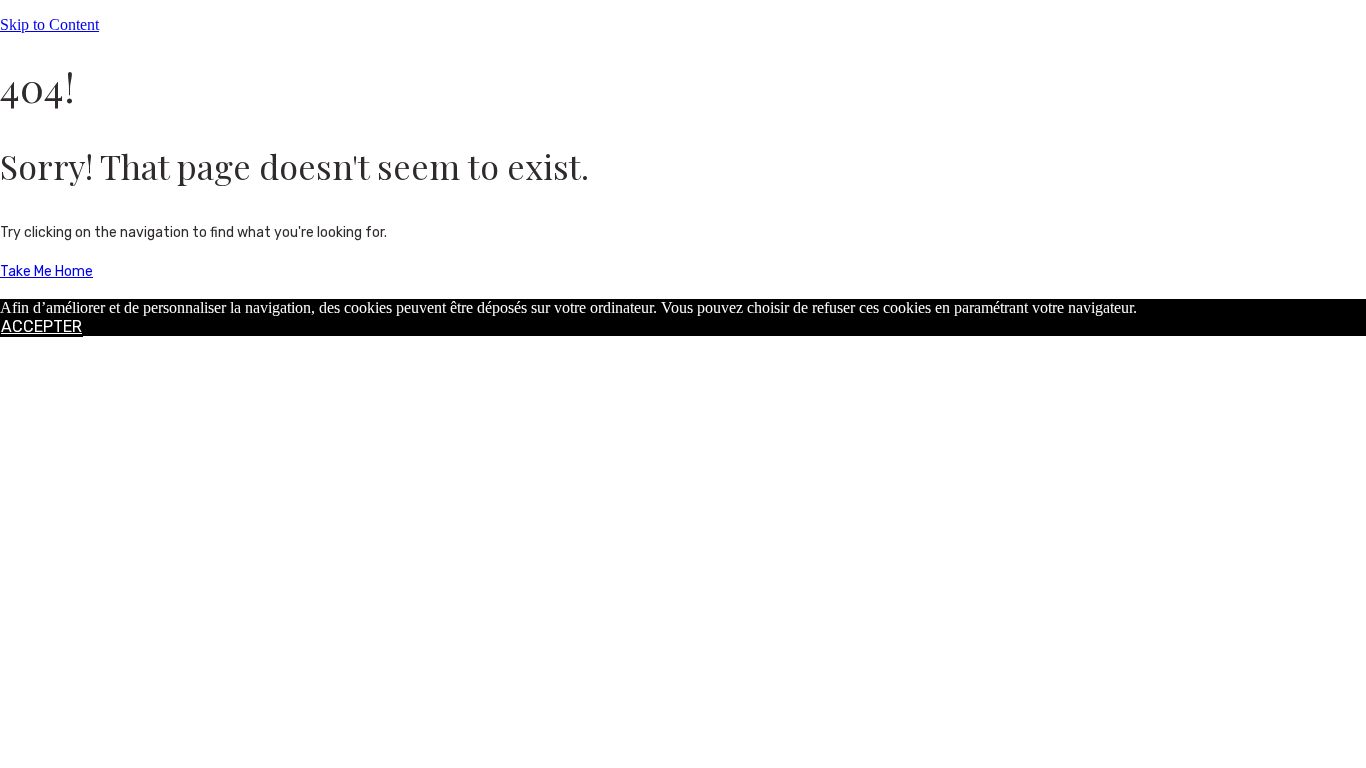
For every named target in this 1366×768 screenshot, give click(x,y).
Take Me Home (46, 271)
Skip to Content (49, 24)
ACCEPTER (41, 326)
